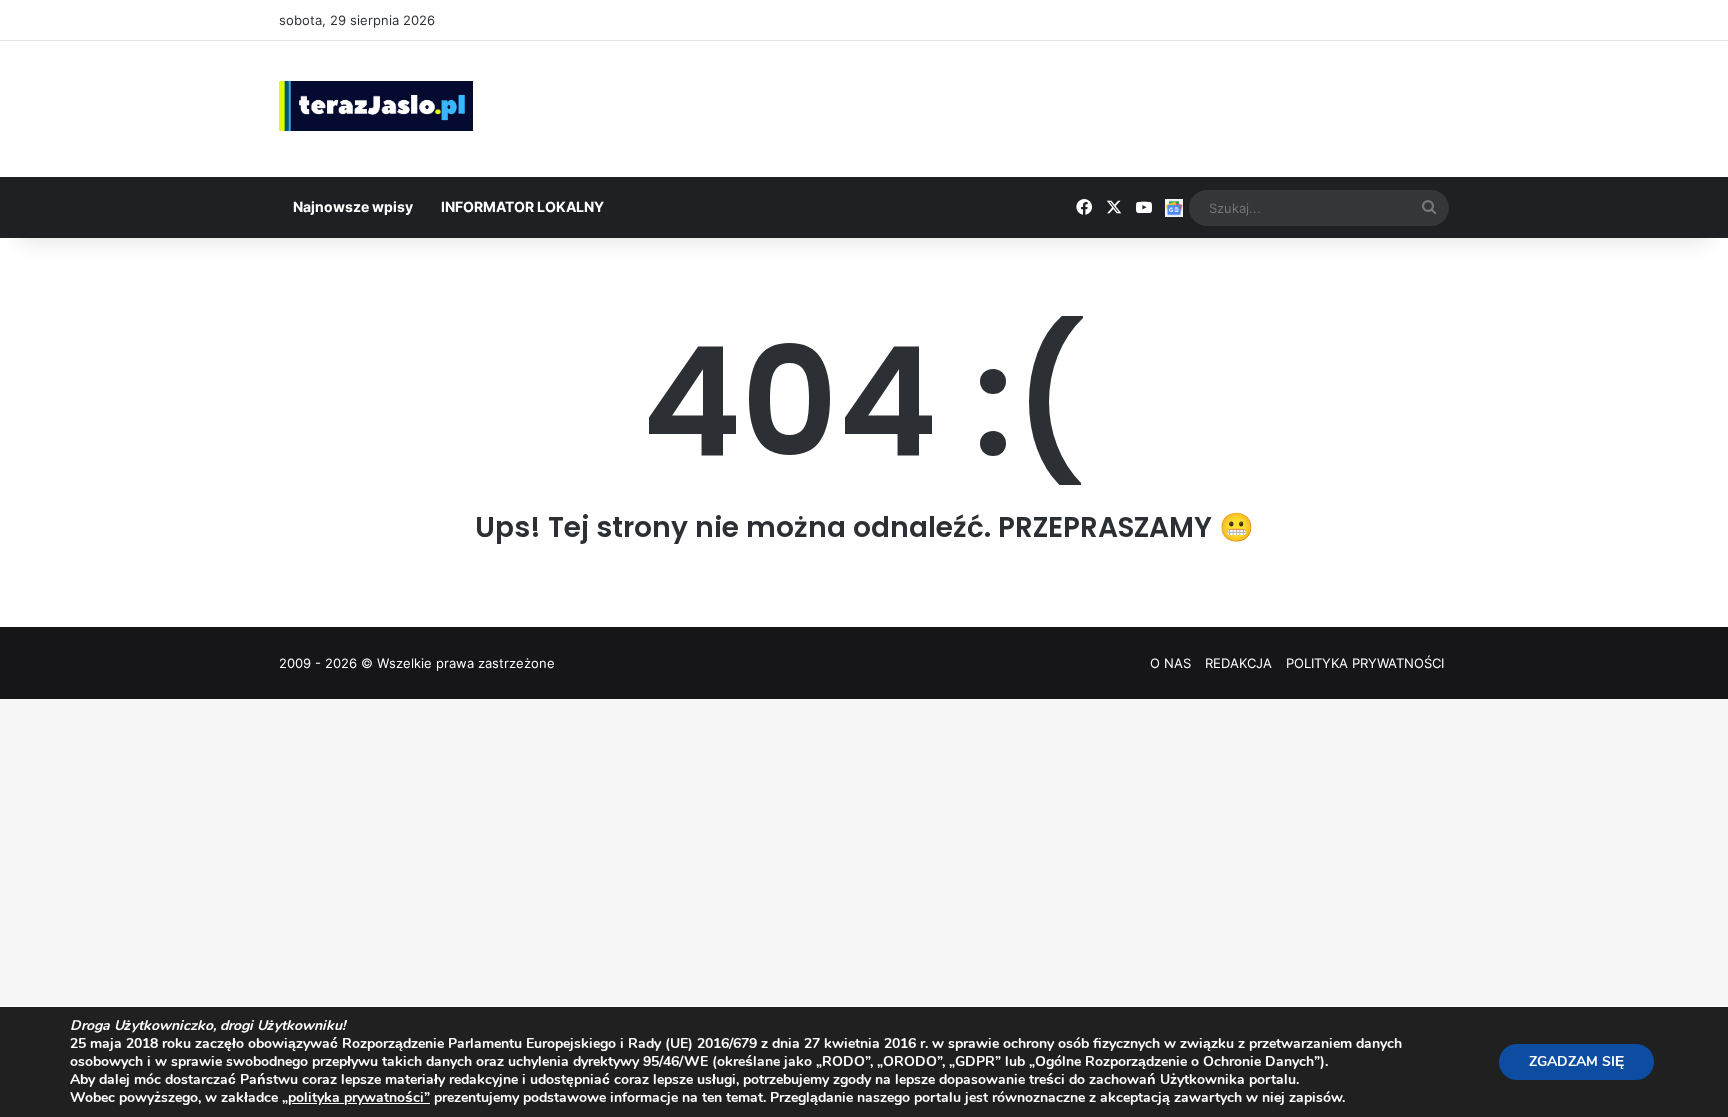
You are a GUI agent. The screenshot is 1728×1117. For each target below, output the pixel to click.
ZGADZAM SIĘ (1576, 1061)
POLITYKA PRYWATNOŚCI (1365, 663)
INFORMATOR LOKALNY (522, 206)
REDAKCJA (1238, 663)
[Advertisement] (1064, 106)
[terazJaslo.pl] (376, 106)
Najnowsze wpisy (353, 206)
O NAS (1170, 663)
